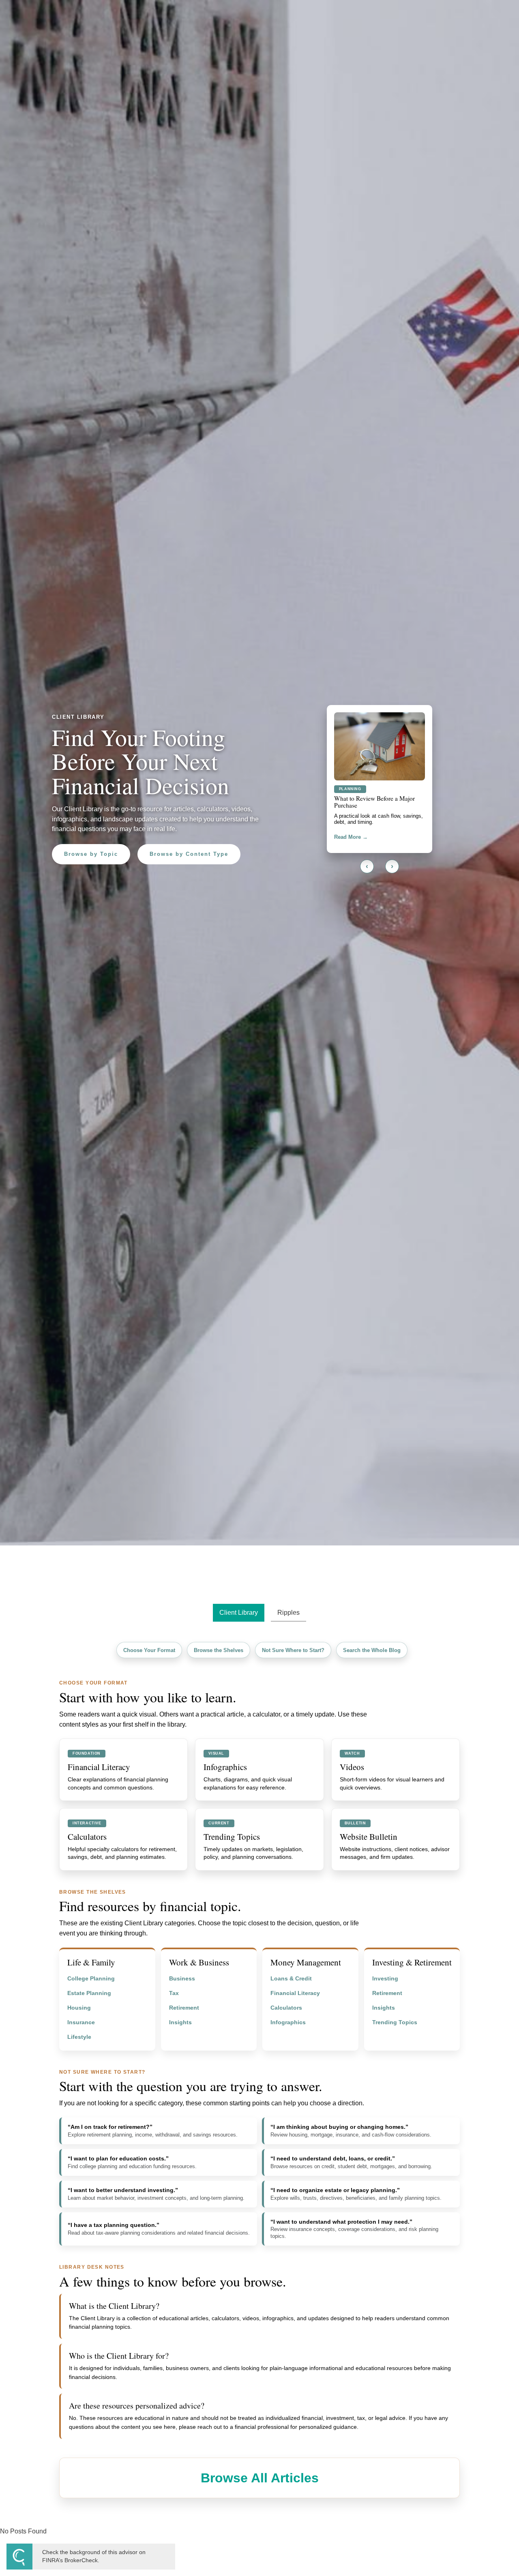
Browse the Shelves (219, 1650)
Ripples (288, 1613)
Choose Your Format (149, 1650)
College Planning (91, 1979)
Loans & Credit (291, 1979)
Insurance (81, 2022)
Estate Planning (89, 1993)
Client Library (239, 1613)
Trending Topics (395, 2022)
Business (182, 1979)
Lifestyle (79, 2037)
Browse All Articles (260, 2478)
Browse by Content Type (189, 854)
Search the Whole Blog (372, 1650)
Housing (79, 2008)
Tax (174, 1993)
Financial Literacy (295, 1993)
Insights (180, 2022)
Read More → (351, 835)
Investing (385, 1979)
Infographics (288, 2022)
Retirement (184, 2008)
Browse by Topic (91, 854)
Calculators (286, 2008)
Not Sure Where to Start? (293, 1650)
